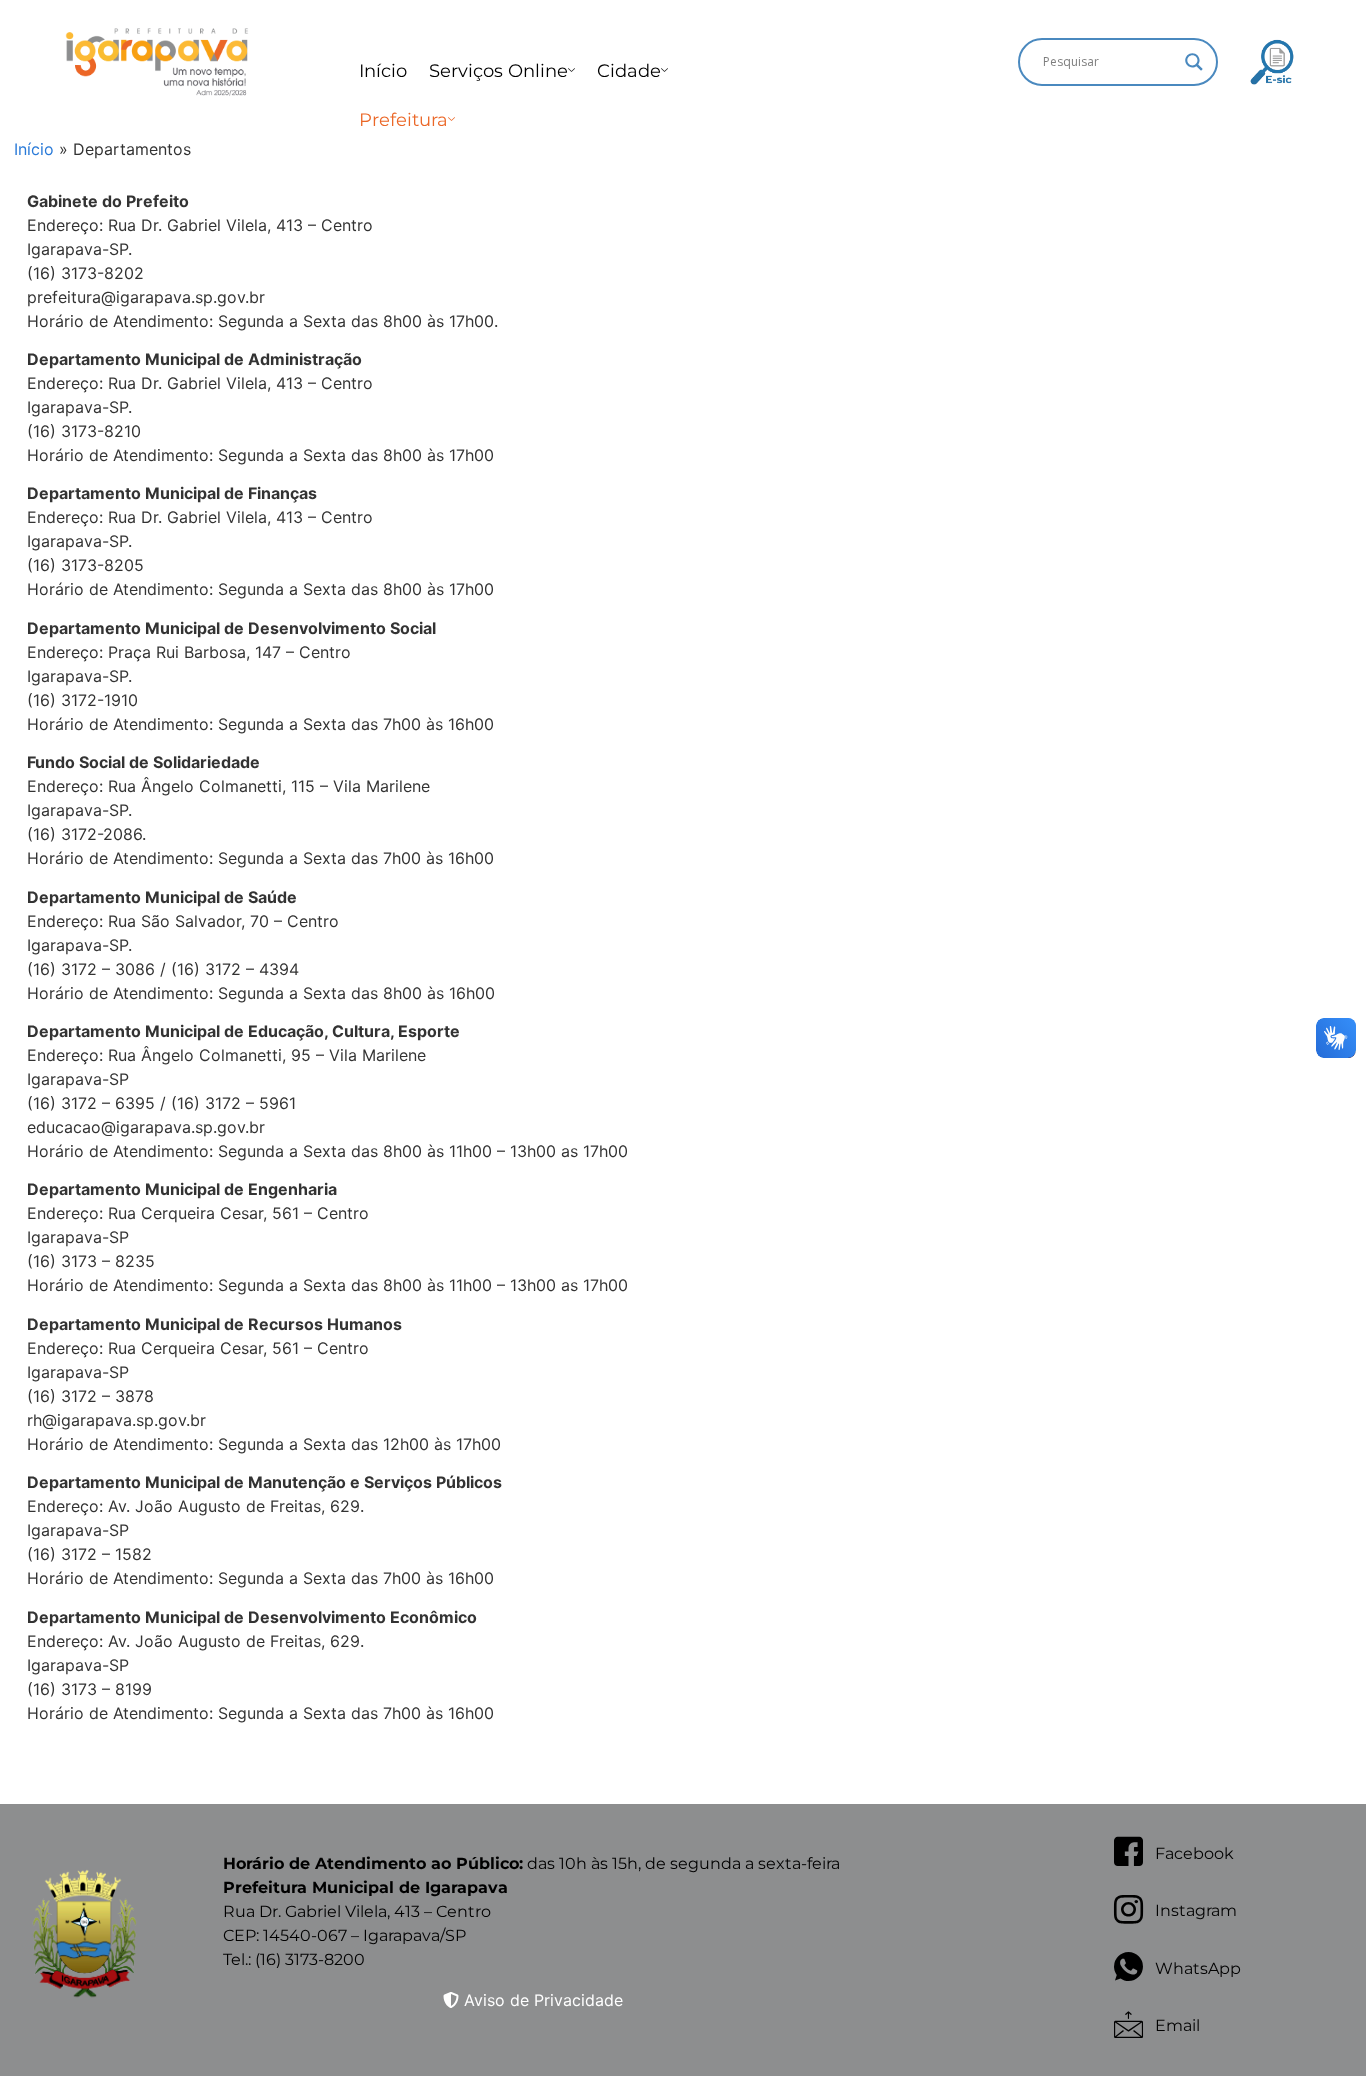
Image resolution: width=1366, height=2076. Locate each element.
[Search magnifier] (1194, 62)
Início (383, 71)
